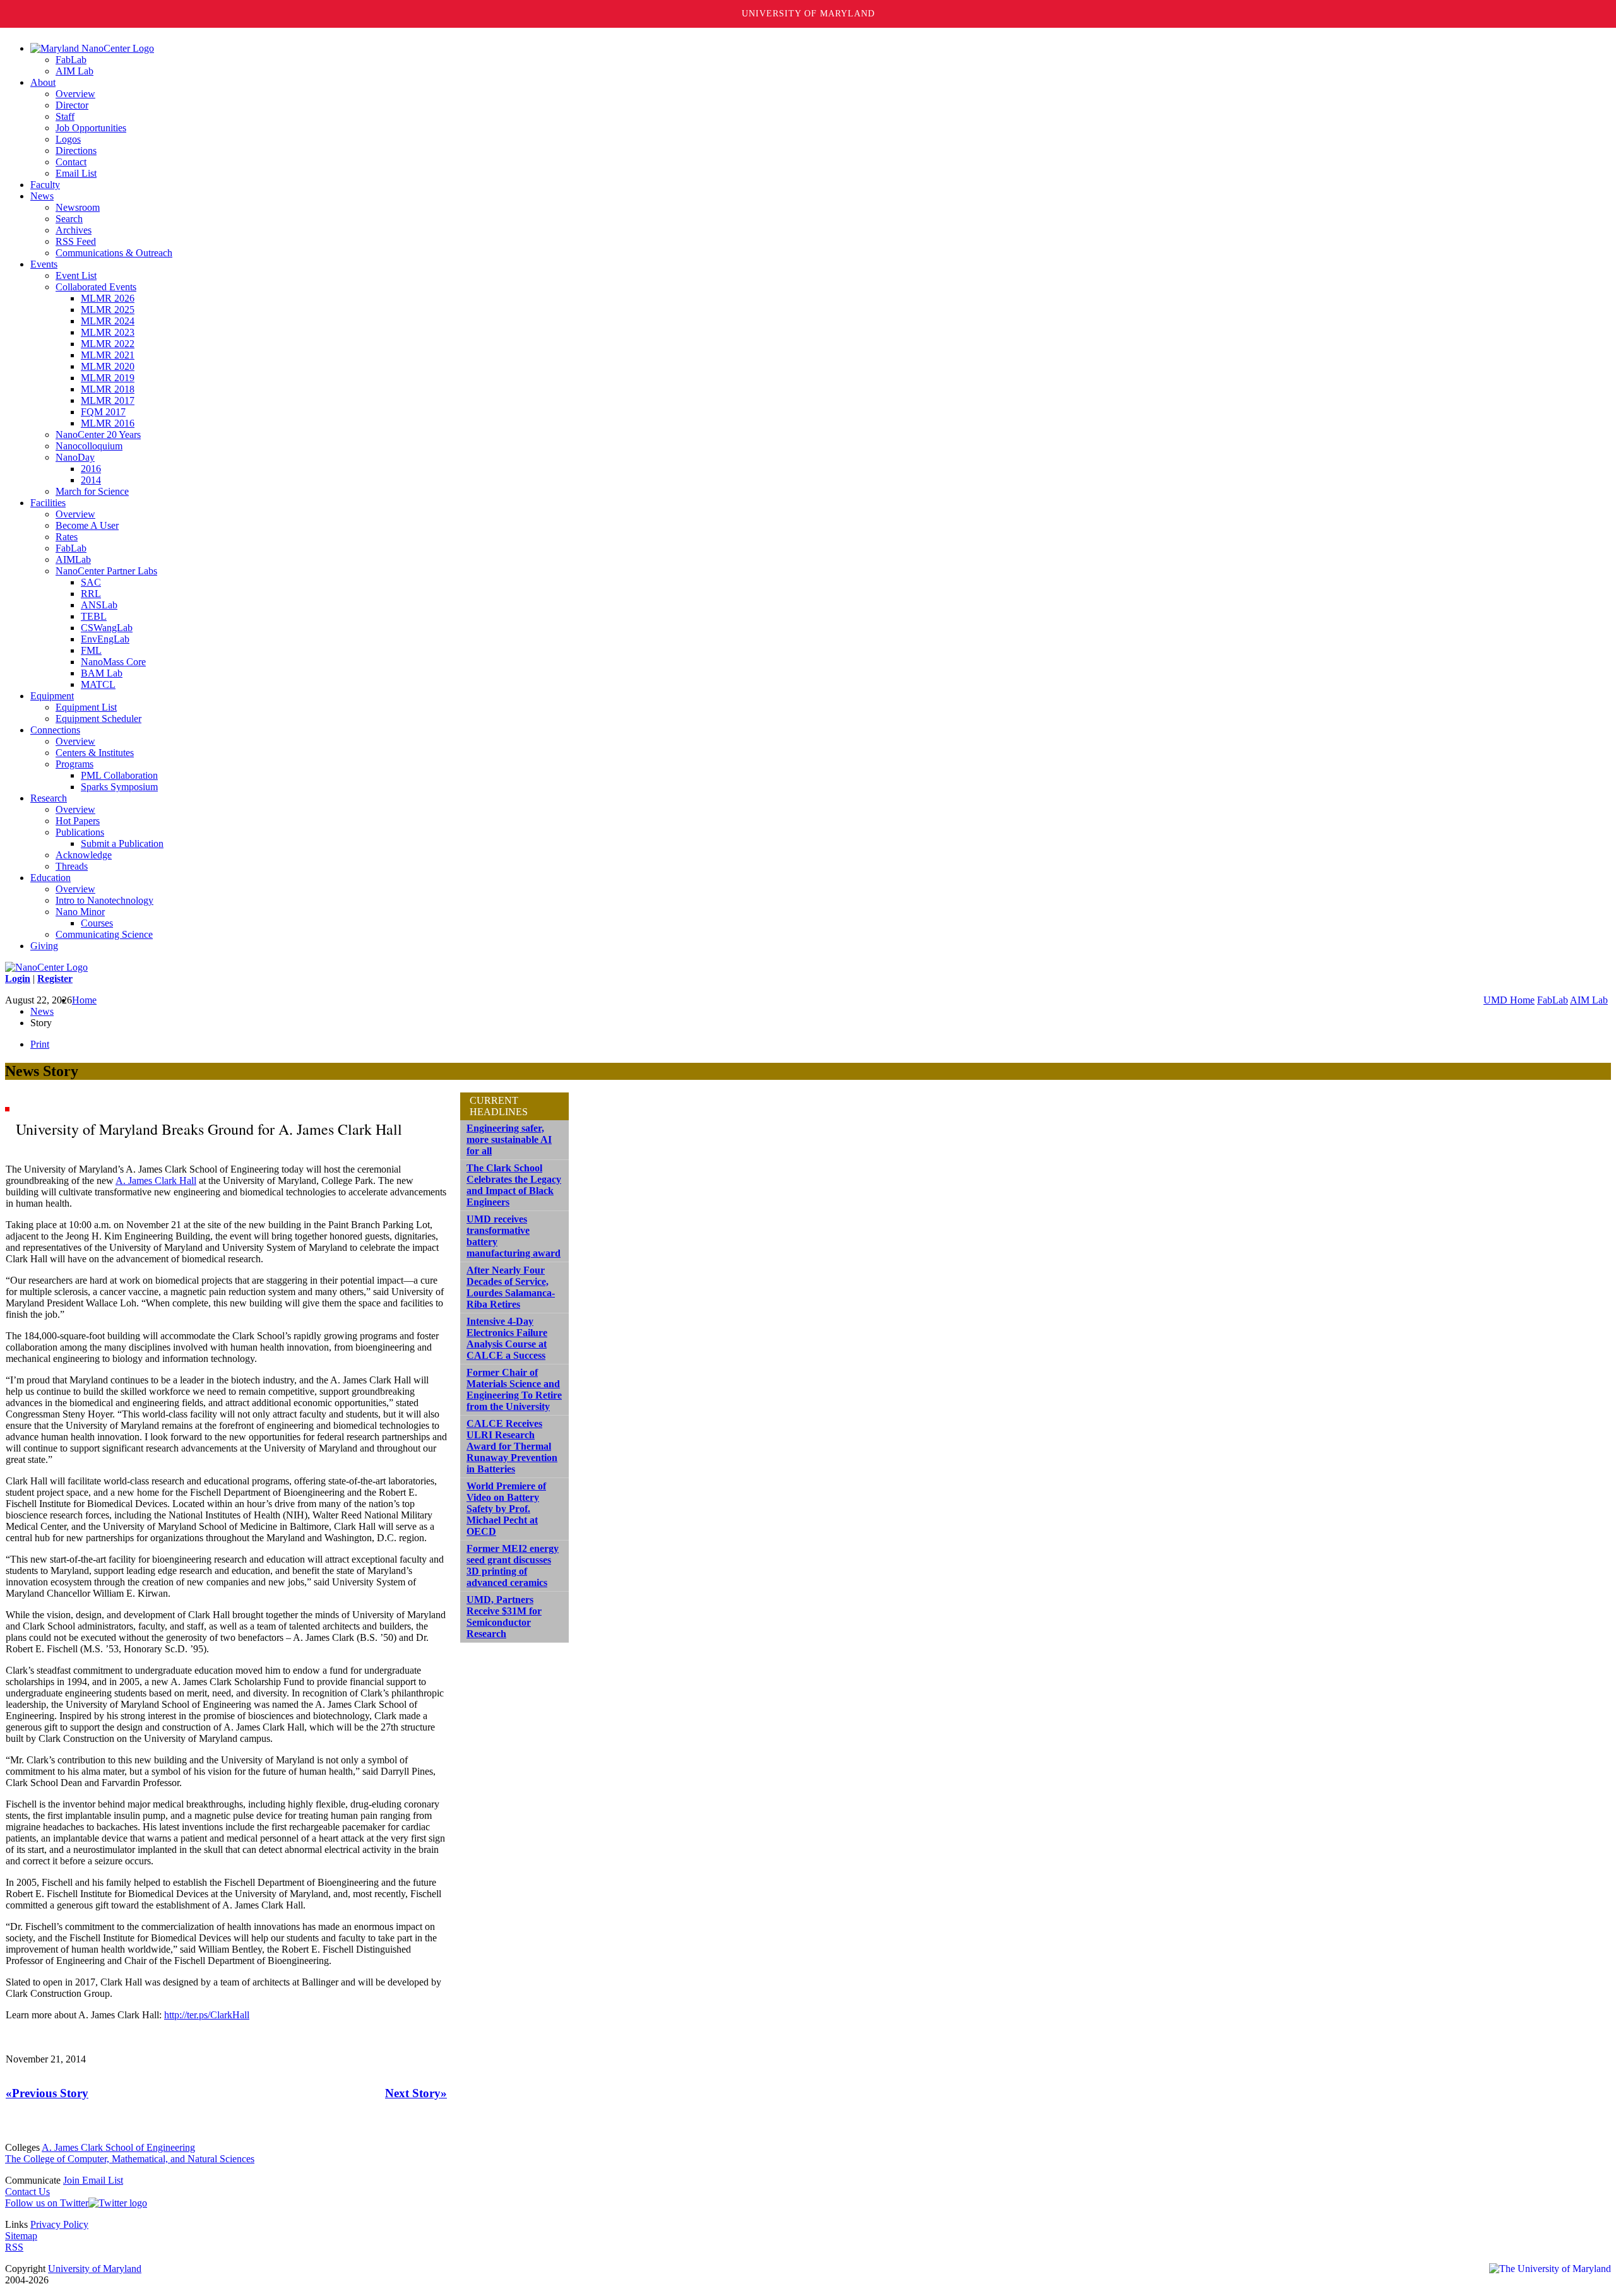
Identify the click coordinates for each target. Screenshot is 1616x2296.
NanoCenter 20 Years (98, 435)
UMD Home (1509, 1000)
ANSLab (99, 605)
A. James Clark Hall (156, 1181)
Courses (97, 923)
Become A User (87, 525)
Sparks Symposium (119, 787)
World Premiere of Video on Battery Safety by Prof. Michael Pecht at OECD (506, 1509)
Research (49, 798)
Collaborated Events (96, 287)
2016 (91, 469)
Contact (71, 162)
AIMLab (73, 559)
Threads (72, 866)
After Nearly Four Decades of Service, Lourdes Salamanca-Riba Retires (511, 1287)
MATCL (98, 684)
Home (84, 1000)
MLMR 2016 (108, 423)
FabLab (71, 60)
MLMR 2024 (108, 321)
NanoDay (75, 457)
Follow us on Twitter (47, 2203)
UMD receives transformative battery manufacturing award (514, 1236)
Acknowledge (84, 855)
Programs (74, 764)
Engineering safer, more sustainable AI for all (509, 1139)
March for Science (92, 491)
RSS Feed (76, 241)
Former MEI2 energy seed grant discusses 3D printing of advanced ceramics (513, 1565)
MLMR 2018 (108, 389)
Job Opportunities (91, 128)
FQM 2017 (103, 412)
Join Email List (93, 2180)
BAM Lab (102, 673)
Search (69, 219)
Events (44, 264)
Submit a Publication (122, 843)
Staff (65, 116)
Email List (76, 173)
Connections (55, 730)
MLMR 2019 (108, 378)
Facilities (48, 503)
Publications (80, 832)
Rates (67, 537)
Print (40, 1044)
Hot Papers (78, 821)
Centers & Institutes (95, 753)
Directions (76, 151)
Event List (76, 275)
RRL (91, 594)
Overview (75, 94)
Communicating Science (104, 934)
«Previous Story (47, 2093)
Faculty (45, 185)
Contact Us (27, 2192)
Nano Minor (80, 912)
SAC (91, 582)
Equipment (52, 696)
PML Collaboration (119, 775)
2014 (91, 480)
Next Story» (416, 2093)
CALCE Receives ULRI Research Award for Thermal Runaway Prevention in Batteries (512, 1446)
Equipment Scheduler (98, 719)
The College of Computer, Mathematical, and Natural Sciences (130, 2159)
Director (72, 105)
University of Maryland (808, 14)
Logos (68, 139)
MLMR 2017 (108, 400)
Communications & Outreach (114, 253)
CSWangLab (107, 628)
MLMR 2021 (108, 355)
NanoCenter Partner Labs (106, 571)
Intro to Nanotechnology (104, 900)
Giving (44, 946)
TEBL (94, 616)
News (42, 196)
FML (91, 650)
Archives (74, 230)
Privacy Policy (59, 2224)
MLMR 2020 (108, 366)
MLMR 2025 (108, 310)
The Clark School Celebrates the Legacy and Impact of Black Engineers (514, 1185)
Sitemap (21, 2236)
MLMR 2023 (108, 332)
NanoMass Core (113, 662)
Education (50, 878)
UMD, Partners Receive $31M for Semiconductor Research (504, 1617)
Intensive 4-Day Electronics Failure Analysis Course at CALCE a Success (507, 1338)
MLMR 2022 (108, 344)
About (43, 82)
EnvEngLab (105, 639)
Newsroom (78, 207)
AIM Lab (74, 71)
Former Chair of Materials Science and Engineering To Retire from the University (514, 1389)
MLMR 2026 (108, 298)
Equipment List (86, 707)
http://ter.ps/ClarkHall (207, 2015)
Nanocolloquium (89, 446)
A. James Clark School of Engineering (118, 2147)
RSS (14, 2247)
